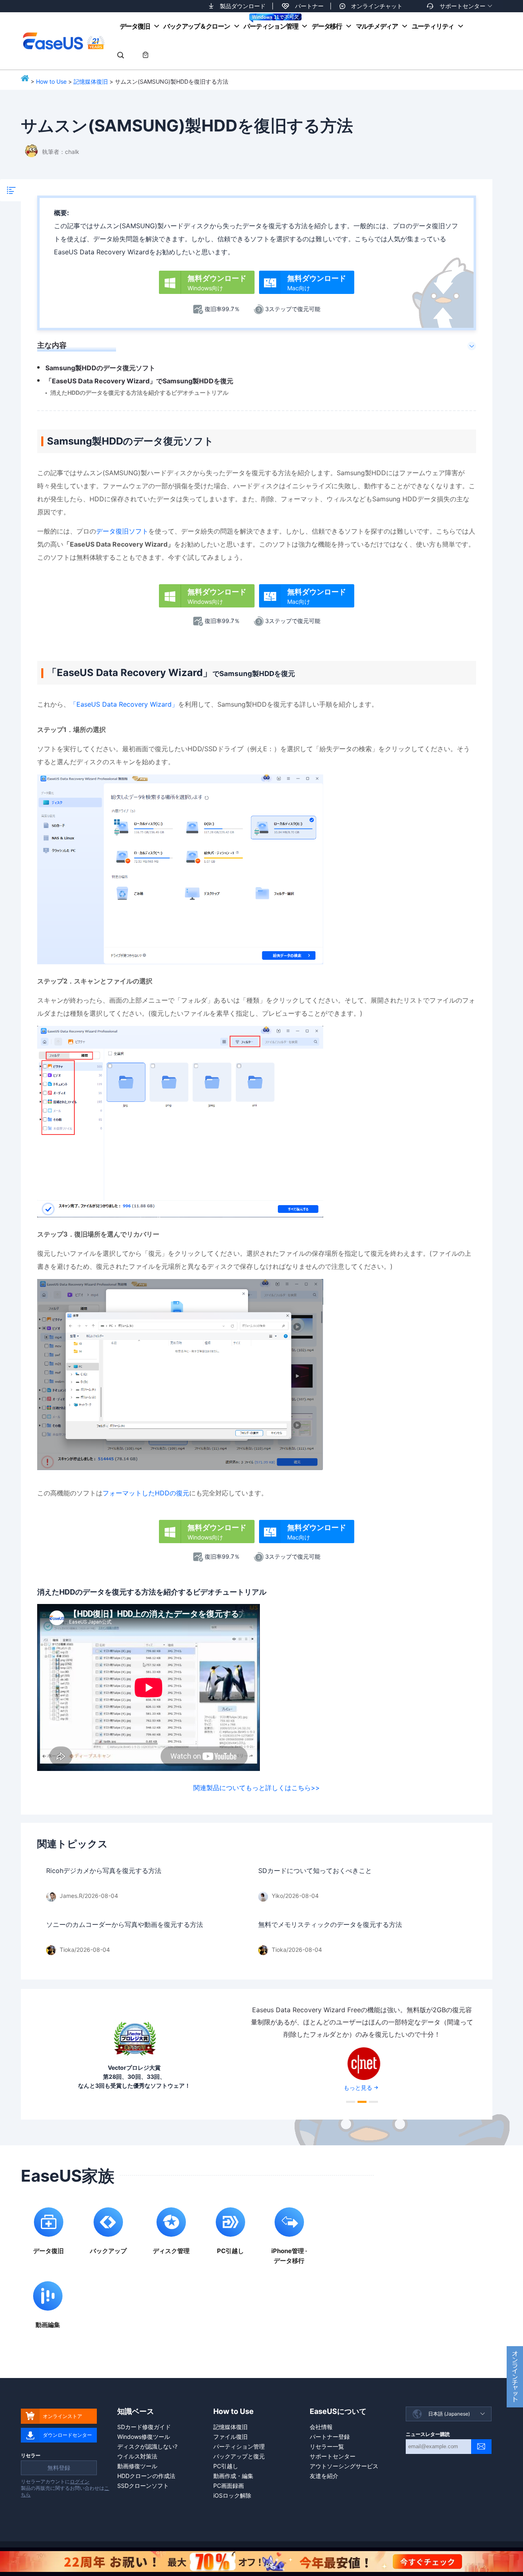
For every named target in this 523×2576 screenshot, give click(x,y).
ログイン (80, 2481)
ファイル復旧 (230, 2437)
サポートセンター (463, 6)
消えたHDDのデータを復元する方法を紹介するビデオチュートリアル (139, 393)
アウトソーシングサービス (344, 2466)
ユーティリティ (433, 26)
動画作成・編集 (233, 2476)
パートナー (309, 6)
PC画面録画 (229, 2486)
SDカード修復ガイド (144, 2427)
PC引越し (226, 2466)
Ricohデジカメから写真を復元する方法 (104, 1871)
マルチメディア (377, 26)
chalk (72, 152)
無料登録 (59, 2468)
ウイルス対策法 (137, 2456)
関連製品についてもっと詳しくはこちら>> (257, 1788)
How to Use (51, 81)
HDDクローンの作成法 (146, 2476)
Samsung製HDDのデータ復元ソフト (100, 368)
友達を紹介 (324, 2476)
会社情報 (321, 2427)
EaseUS (63, 41)
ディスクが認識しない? (147, 2446)
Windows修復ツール (144, 2437)
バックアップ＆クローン (197, 26)
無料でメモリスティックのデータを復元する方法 (330, 1924)
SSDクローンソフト (143, 2486)
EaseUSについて (338, 2411)
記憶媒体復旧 (91, 81)
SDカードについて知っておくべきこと (315, 1871)
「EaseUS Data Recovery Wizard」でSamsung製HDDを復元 (139, 381)
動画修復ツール (137, 2466)
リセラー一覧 (327, 2446)
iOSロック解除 (232, 2495)
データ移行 (327, 26)
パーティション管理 (271, 26)
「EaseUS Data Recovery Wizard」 (124, 704)
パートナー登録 (330, 2437)
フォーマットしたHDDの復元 (146, 1493)
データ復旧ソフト (122, 531)
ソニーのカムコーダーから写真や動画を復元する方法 (125, 1924)
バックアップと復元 (239, 2456)
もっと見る (358, 2088)
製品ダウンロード (243, 6)
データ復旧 (135, 26)
